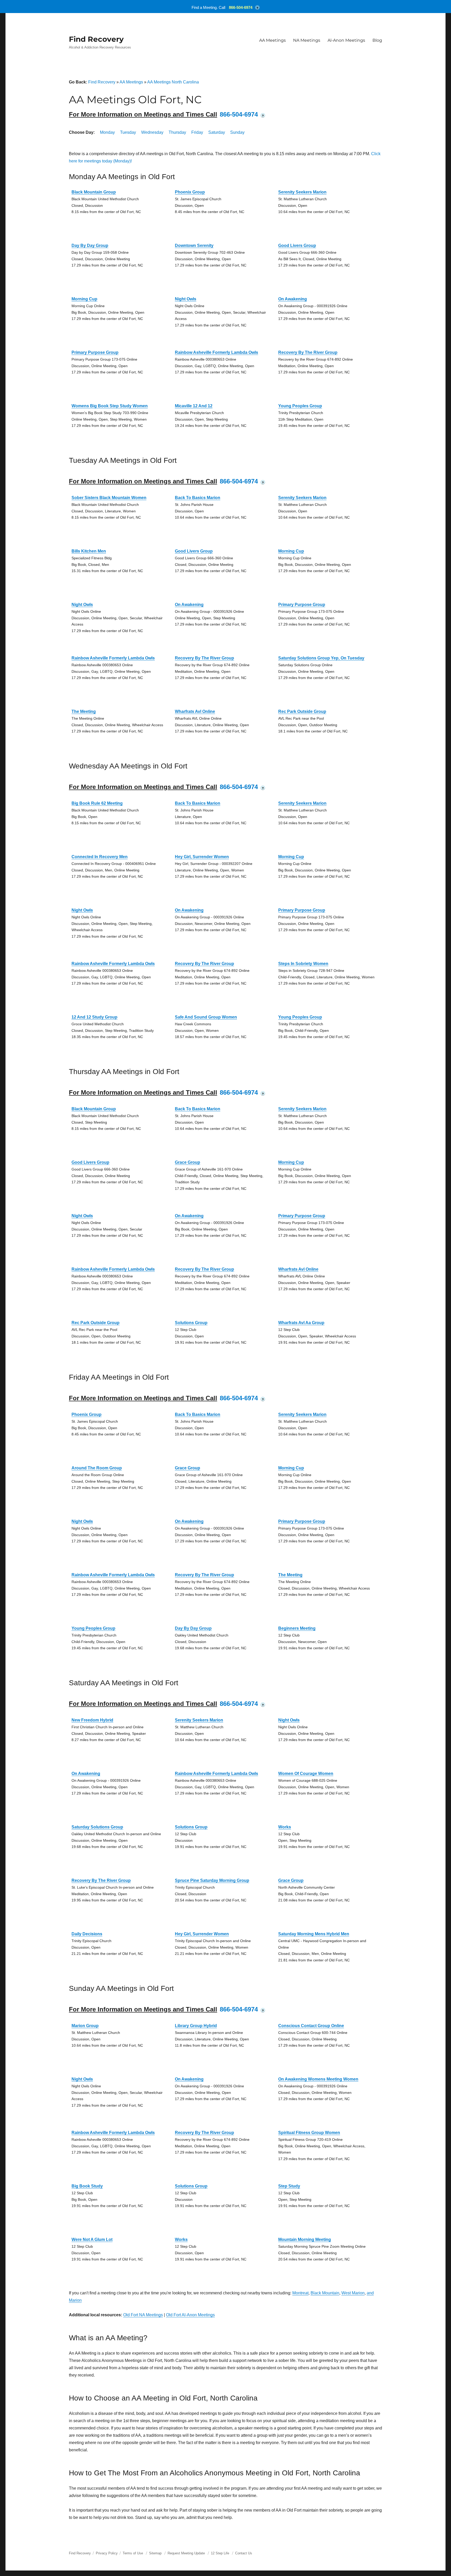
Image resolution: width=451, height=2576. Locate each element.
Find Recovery (96, 39)
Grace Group (188, 1162)
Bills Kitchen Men (89, 551)
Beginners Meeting (297, 1628)
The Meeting (84, 711)
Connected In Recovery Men (100, 857)
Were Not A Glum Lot (92, 2239)
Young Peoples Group (300, 406)
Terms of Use (133, 2553)
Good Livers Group (297, 246)
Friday (197, 132)
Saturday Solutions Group (97, 1827)
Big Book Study (87, 2186)
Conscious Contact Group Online (311, 2026)
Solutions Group (191, 1323)
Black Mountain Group (94, 192)
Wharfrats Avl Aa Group (301, 1323)
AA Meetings (272, 40)
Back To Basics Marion (198, 498)
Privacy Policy (107, 2553)
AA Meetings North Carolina (173, 82)
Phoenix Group (190, 192)
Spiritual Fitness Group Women (309, 2133)
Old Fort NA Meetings (143, 2315)
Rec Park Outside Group (302, 711)
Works (285, 1827)
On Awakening (293, 299)
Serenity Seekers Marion (302, 192)
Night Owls (186, 299)
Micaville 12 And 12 (194, 406)
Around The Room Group (97, 1468)
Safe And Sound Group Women (206, 1017)
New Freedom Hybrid (92, 1720)
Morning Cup (84, 299)
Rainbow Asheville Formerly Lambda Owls (216, 352)
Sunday (237, 132)
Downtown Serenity (194, 246)
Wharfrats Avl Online (195, 711)
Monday (107, 132)
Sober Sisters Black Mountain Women (109, 498)
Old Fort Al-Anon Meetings (190, 2315)
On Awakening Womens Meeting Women (318, 2079)
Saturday (217, 132)
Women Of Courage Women (306, 1774)
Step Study (289, 2186)
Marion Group (85, 2026)
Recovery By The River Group (308, 352)
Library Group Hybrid (196, 2026)
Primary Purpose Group (95, 352)
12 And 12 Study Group (94, 1017)
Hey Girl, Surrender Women (202, 857)
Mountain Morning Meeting (305, 2239)
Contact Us (244, 2553)
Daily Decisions (87, 1934)
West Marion (353, 2293)
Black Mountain (325, 2293)
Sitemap (156, 2553)
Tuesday (128, 132)
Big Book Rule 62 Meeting (97, 803)
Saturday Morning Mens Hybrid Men (314, 1934)
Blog (377, 40)
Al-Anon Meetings (346, 40)
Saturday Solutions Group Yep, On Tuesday (321, 658)
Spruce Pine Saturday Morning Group (212, 1880)
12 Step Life (220, 2553)
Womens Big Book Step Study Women (110, 406)
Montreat (300, 2293)
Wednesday (152, 132)
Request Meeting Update (186, 2553)
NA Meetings (307, 40)
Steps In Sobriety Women (303, 964)
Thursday (177, 132)
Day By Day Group (90, 246)
